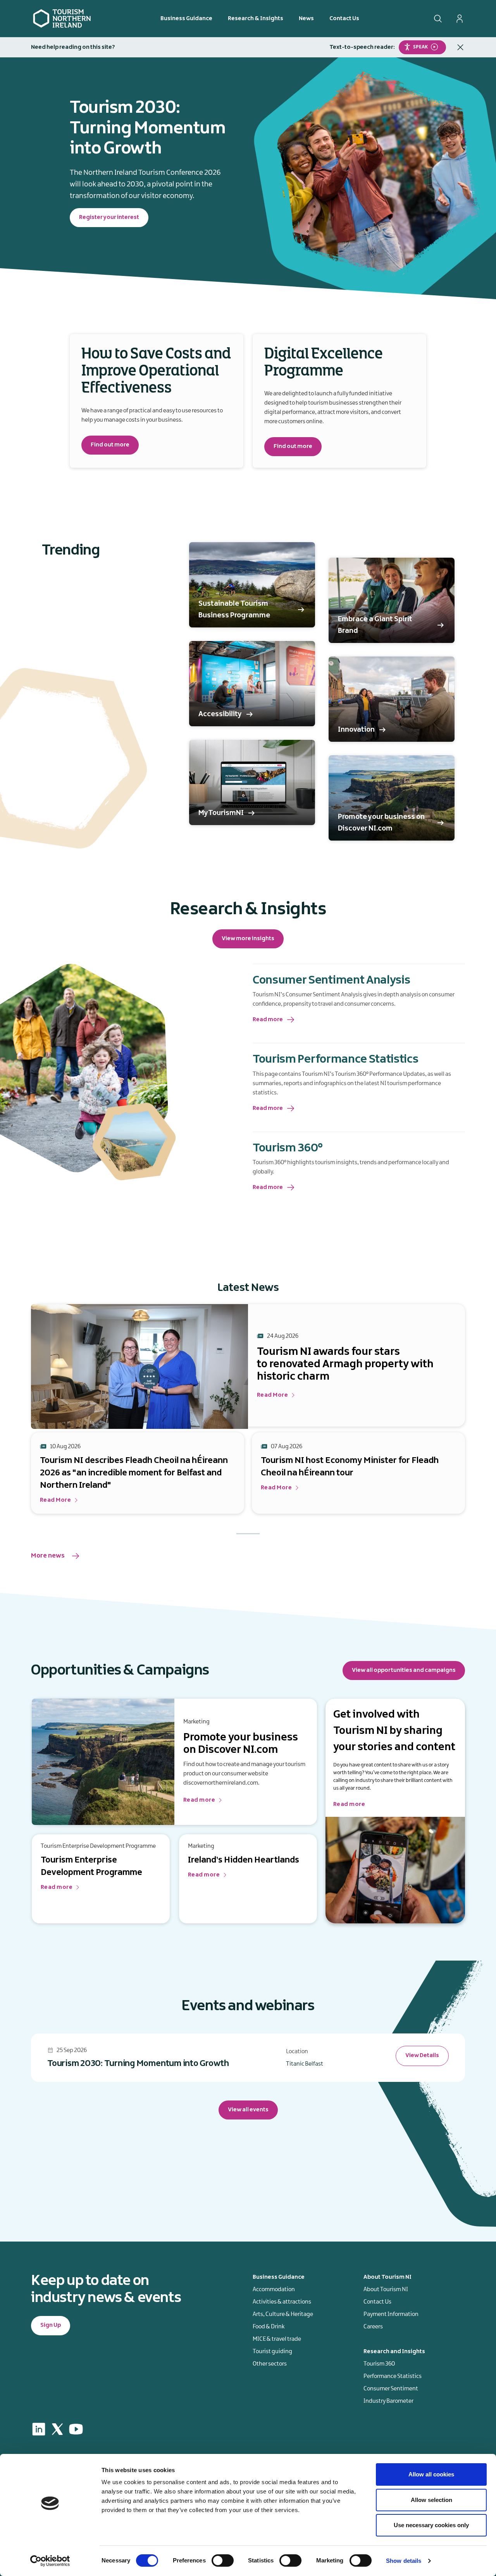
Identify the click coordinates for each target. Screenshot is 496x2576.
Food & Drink (269, 2327)
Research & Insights (256, 19)
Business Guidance (186, 19)
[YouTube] (76, 2429)
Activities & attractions (282, 2302)
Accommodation (274, 2290)
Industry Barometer (388, 2401)
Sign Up (51, 2325)
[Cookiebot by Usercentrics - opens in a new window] (50, 2561)
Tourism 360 (379, 2364)
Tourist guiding (272, 2352)
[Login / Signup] (460, 19)
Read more (268, 1020)
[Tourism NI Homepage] (62, 18)
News (306, 19)
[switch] (223, 2560)
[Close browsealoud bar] (460, 47)
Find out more (110, 445)
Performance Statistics (393, 2376)
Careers (373, 2327)
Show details (404, 2561)
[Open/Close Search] (438, 19)
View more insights (248, 939)
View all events (248, 2110)
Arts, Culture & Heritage (283, 2314)
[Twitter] (57, 2429)
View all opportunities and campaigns (404, 1670)
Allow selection (431, 2500)
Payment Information (391, 2314)
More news (48, 1556)
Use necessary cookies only (431, 2525)
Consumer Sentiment (391, 2389)
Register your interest (109, 217)
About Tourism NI (386, 2290)
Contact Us (344, 19)
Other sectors (270, 2364)
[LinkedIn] (39, 2429)
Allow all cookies (431, 2474)
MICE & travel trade (277, 2339)
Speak (420, 47)
